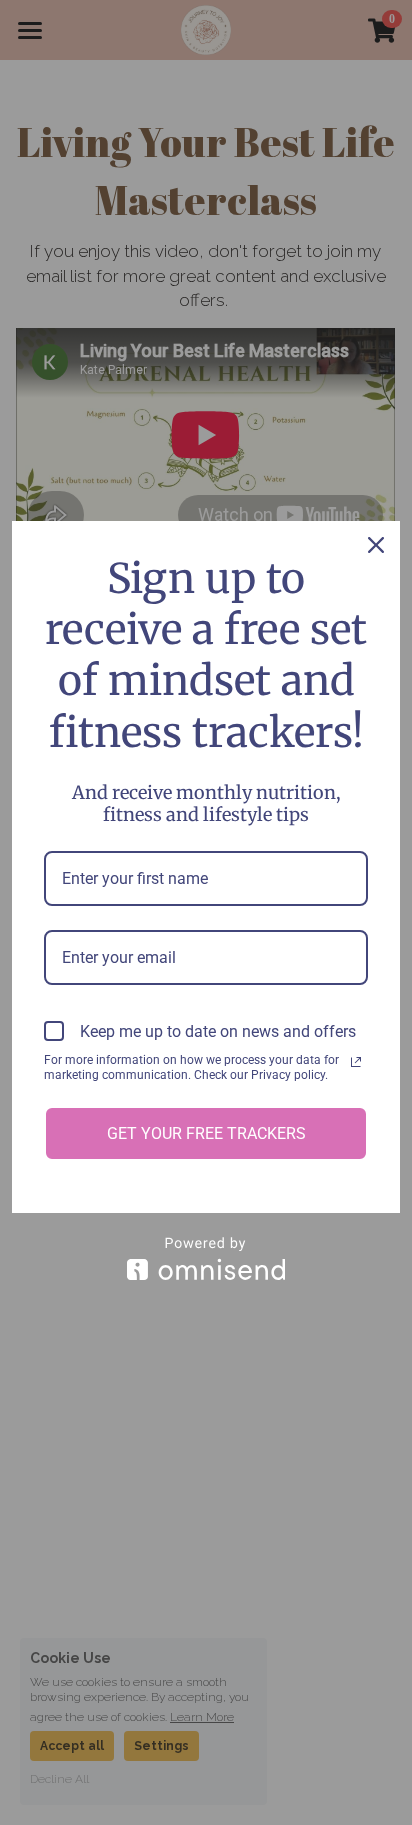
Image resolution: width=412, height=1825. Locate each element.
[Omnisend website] (206, 1258)
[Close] (376, 545)
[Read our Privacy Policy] (356, 1062)
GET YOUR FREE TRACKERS (206, 1133)
